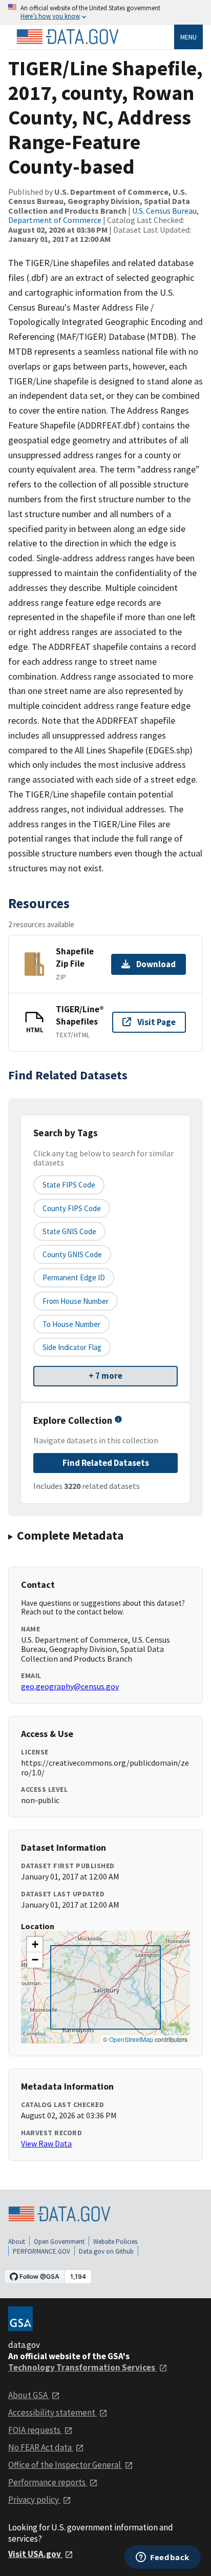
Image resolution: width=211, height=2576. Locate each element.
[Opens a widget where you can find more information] (163, 2558)
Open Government (59, 2242)
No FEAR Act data (41, 2447)
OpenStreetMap (131, 2039)
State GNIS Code (69, 1231)
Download (156, 964)
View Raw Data (46, 2143)
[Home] (68, 37)
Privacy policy (34, 2500)
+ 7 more (105, 1376)
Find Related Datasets (106, 1463)
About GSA (29, 2395)
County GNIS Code (72, 1254)
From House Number (76, 1301)
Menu (188, 37)
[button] (35, 1945)
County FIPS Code (72, 1208)
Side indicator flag (72, 1347)
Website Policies (115, 2242)
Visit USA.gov (35, 2554)
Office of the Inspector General (65, 2465)
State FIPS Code (69, 1185)
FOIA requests (35, 2430)
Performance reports (48, 2482)
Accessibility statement (52, 2413)
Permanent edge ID (74, 1277)
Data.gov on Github (106, 2251)
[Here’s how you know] (105, 13)
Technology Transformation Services (82, 2367)
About (17, 2242)
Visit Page (156, 1022)
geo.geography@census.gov (70, 1686)
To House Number (71, 1324)
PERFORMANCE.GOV (41, 2251)
